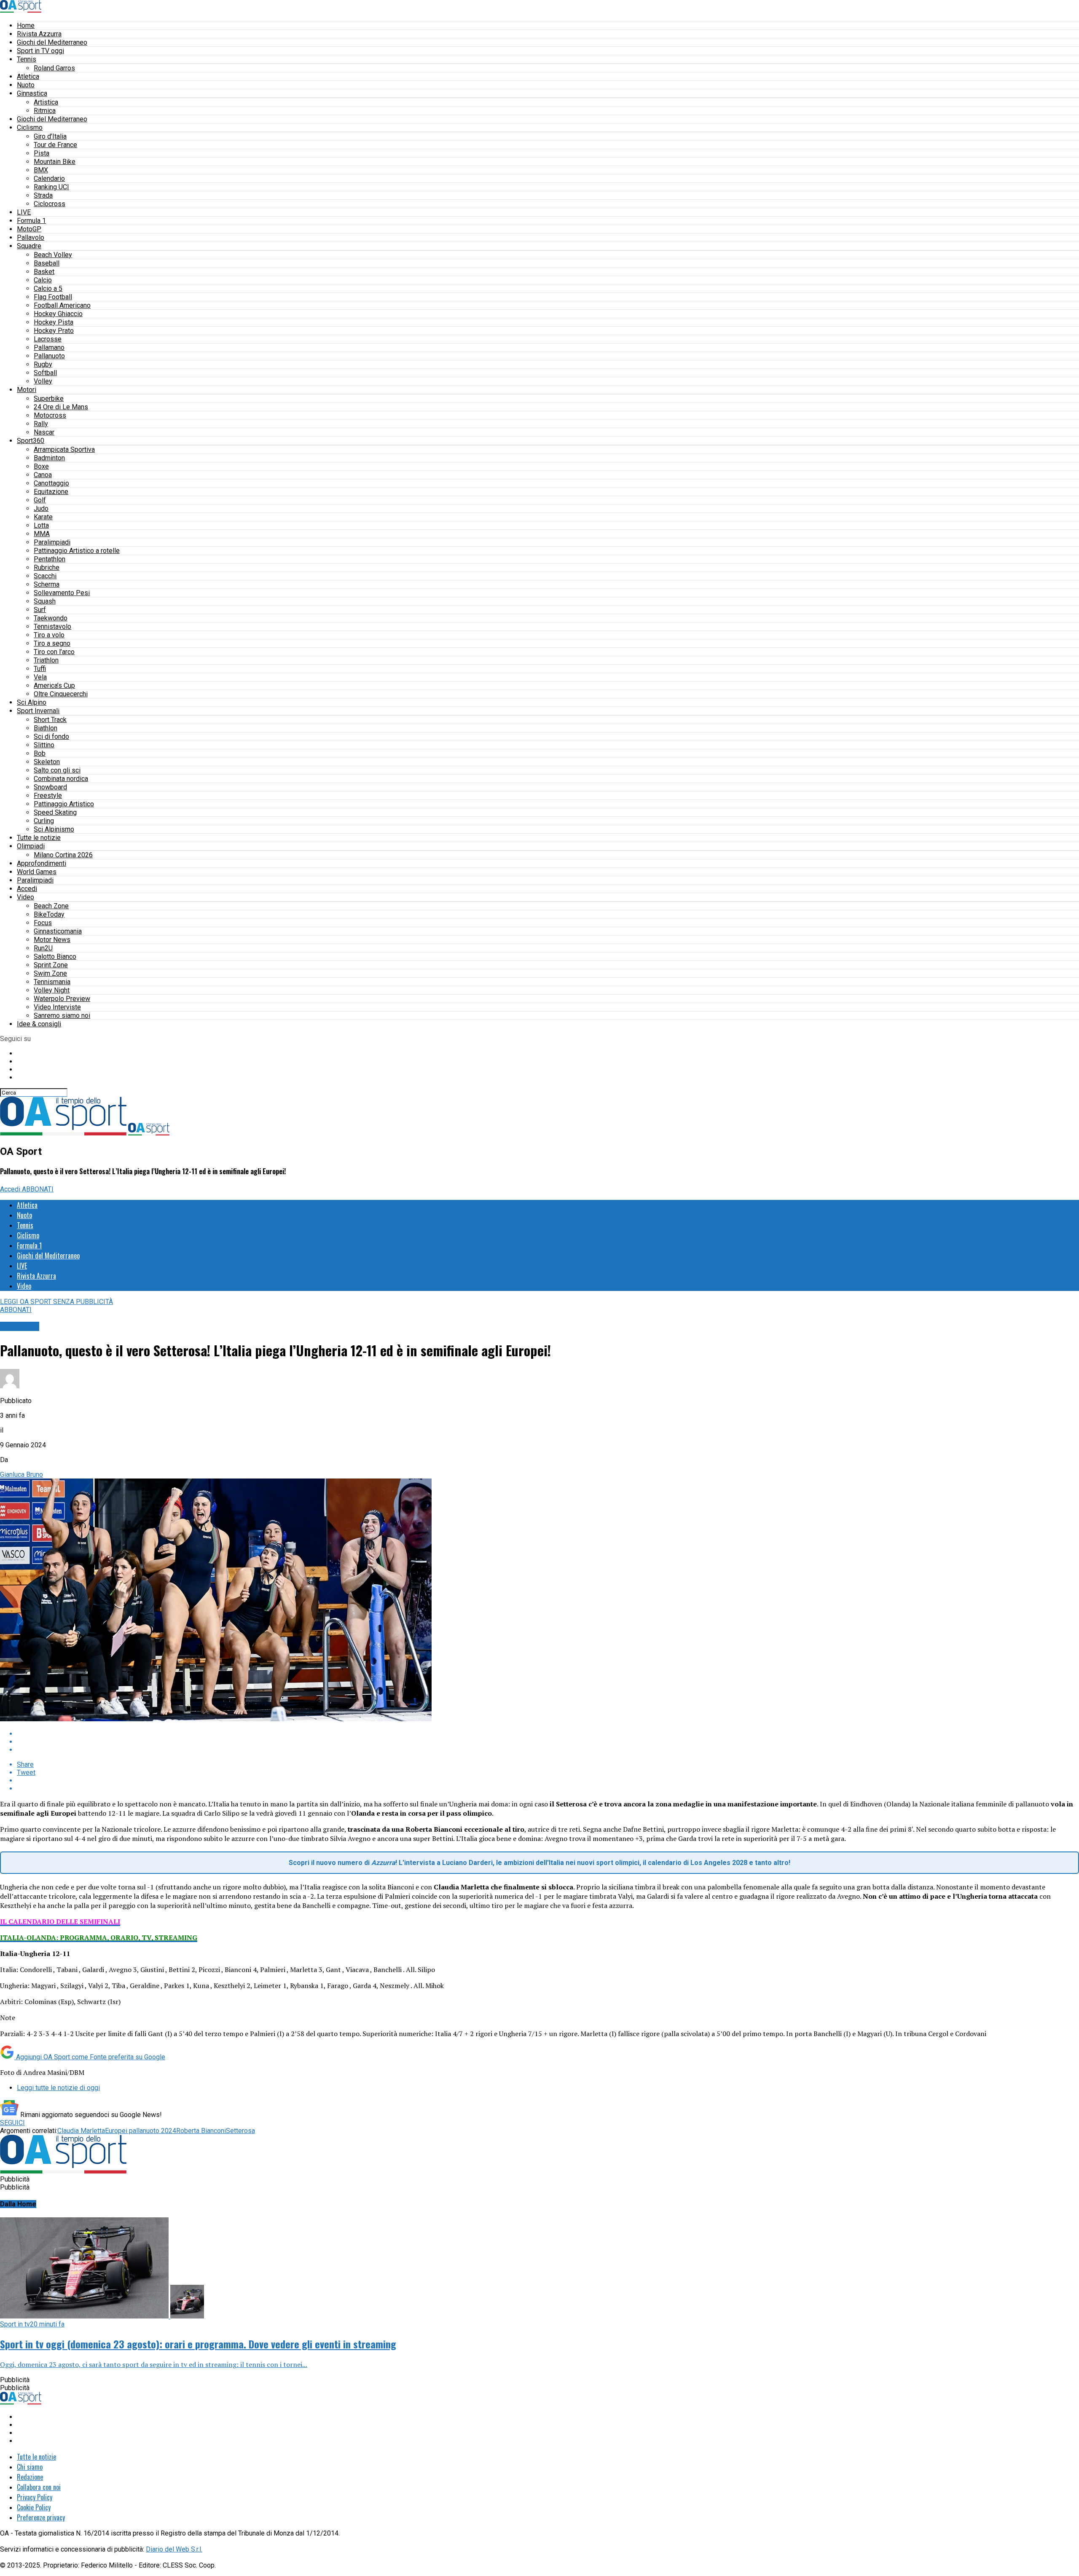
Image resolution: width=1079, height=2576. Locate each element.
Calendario (49, 178)
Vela (40, 677)
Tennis (27, 59)
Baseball (47, 263)
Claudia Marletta (81, 2131)
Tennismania (52, 982)
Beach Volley (53, 255)
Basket (44, 272)
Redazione (30, 2477)
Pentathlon (50, 559)
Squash (45, 601)
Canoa (43, 475)
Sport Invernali (38, 711)
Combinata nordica (61, 779)
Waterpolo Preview (62, 999)
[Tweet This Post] (548, 1742)
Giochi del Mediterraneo (52, 42)
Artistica (46, 102)
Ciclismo (30, 127)
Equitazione (51, 492)
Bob (40, 753)
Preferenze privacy (41, 2517)
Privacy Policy (35, 2497)
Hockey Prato (54, 331)
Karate (43, 517)
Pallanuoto (49, 356)
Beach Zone (51, 906)
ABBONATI (38, 1189)
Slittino (44, 745)
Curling (44, 821)
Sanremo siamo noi (62, 1016)
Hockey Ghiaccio (58, 314)
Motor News (52, 940)
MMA (42, 534)
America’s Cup (54, 686)
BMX (41, 170)
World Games (37, 872)
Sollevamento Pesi (62, 593)
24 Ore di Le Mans (61, 407)
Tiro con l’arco (54, 652)
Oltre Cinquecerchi (61, 694)
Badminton (49, 458)
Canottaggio (51, 483)
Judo (41, 508)
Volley (43, 381)
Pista (42, 153)
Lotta (41, 525)
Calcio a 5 (48, 288)
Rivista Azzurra (39, 34)
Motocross (50, 415)
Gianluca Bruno (21, 1474)
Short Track (50, 720)
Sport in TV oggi (40, 51)
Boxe (41, 466)
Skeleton (47, 762)
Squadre (29, 246)
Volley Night (52, 990)
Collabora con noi (39, 2487)
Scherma (47, 584)
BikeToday (49, 914)
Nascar (44, 432)
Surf (40, 610)
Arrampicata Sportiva (64, 449)
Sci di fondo (51, 737)
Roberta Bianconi (201, 2131)
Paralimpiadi (52, 542)
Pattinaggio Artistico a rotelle (77, 551)
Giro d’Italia (50, 136)
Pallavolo (31, 237)
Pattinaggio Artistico (64, 804)
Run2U (43, 948)
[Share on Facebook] (548, 1734)
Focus (43, 923)
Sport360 (31, 441)
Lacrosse (48, 339)
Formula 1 (31, 221)
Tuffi (40, 669)
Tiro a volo (49, 635)
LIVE (24, 212)
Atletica (28, 76)
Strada (43, 195)
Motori (27, 390)
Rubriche (47, 568)
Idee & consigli (39, 1024)
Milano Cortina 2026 (63, 855)
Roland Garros (54, 68)
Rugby (43, 364)
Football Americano (62, 305)
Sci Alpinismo (54, 829)
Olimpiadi (31, 846)
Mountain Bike (55, 162)
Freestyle (48, 796)
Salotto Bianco (55, 957)
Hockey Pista (54, 322)
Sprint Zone (51, 965)
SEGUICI (12, 2123)
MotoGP (29, 229)
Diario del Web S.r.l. (174, 2549)
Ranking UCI (51, 187)
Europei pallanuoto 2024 (141, 2131)
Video (25, 897)
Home (26, 25)
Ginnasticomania (58, 931)
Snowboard (50, 787)
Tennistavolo (52, 627)
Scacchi (45, 576)
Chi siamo (30, 2467)
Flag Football (53, 297)
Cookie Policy (34, 2507)
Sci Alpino (32, 702)
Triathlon (46, 660)
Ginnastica (32, 93)
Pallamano (49, 347)
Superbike (49, 398)
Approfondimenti (42, 863)
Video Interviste (57, 1007)
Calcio (43, 280)
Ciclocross (50, 204)
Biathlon (46, 728)
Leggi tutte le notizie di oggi (58, 2088)
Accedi (27, 889)
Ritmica (45, 111)
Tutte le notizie (39, 838)
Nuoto (26, 85)
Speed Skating (55, 812)
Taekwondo (51, 618)
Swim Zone (50, 973)
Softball (45, 373)
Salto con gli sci (57, 770)
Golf (40, 500)
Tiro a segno (52, 643)
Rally (41, 424)
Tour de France (55, 145)
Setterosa (240, 2131)
